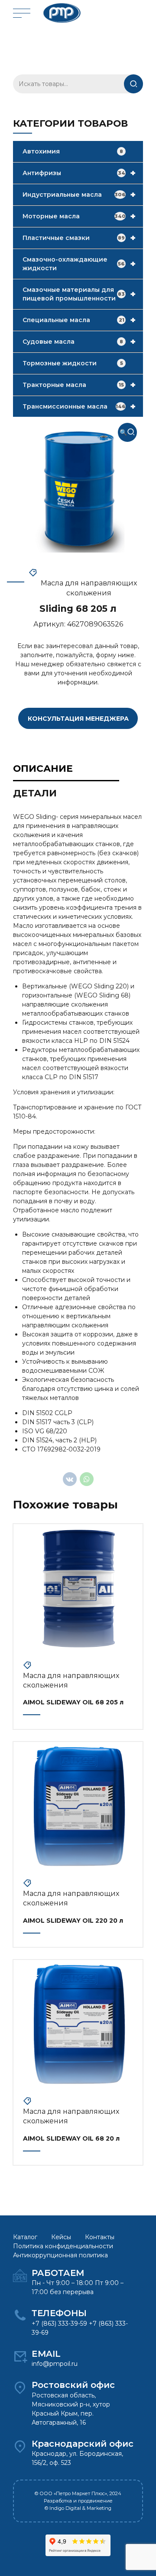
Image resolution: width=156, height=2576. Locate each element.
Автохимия (73, 151)
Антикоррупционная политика (60, 2255)
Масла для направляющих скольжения (89, 588)
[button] (127, 432)
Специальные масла (79, 320)
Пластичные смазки (79, 238)
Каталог (25, 2237)
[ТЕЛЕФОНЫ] (20, 2316)
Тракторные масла (79, 385)
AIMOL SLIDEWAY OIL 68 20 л (71, 2138)
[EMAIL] (20, 2356)
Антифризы (79, 173)
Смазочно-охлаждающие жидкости (79, 264)
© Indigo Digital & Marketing (78, 2508)
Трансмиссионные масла (79, 406)
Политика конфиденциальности (63, 2246)
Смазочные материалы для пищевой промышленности (79, 294)
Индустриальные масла (79, 195)
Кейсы (61, 2237)
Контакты (100, 2237)
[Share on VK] (70, 1479)
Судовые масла (79, 342)
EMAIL (46, 2354)
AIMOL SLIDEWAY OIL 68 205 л (73, 1702)
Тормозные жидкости (73, 363)
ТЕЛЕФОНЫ (59, 2313)
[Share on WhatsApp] (87, 1479)
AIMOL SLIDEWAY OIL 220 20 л (73, 1921)
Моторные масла (79, 216)
